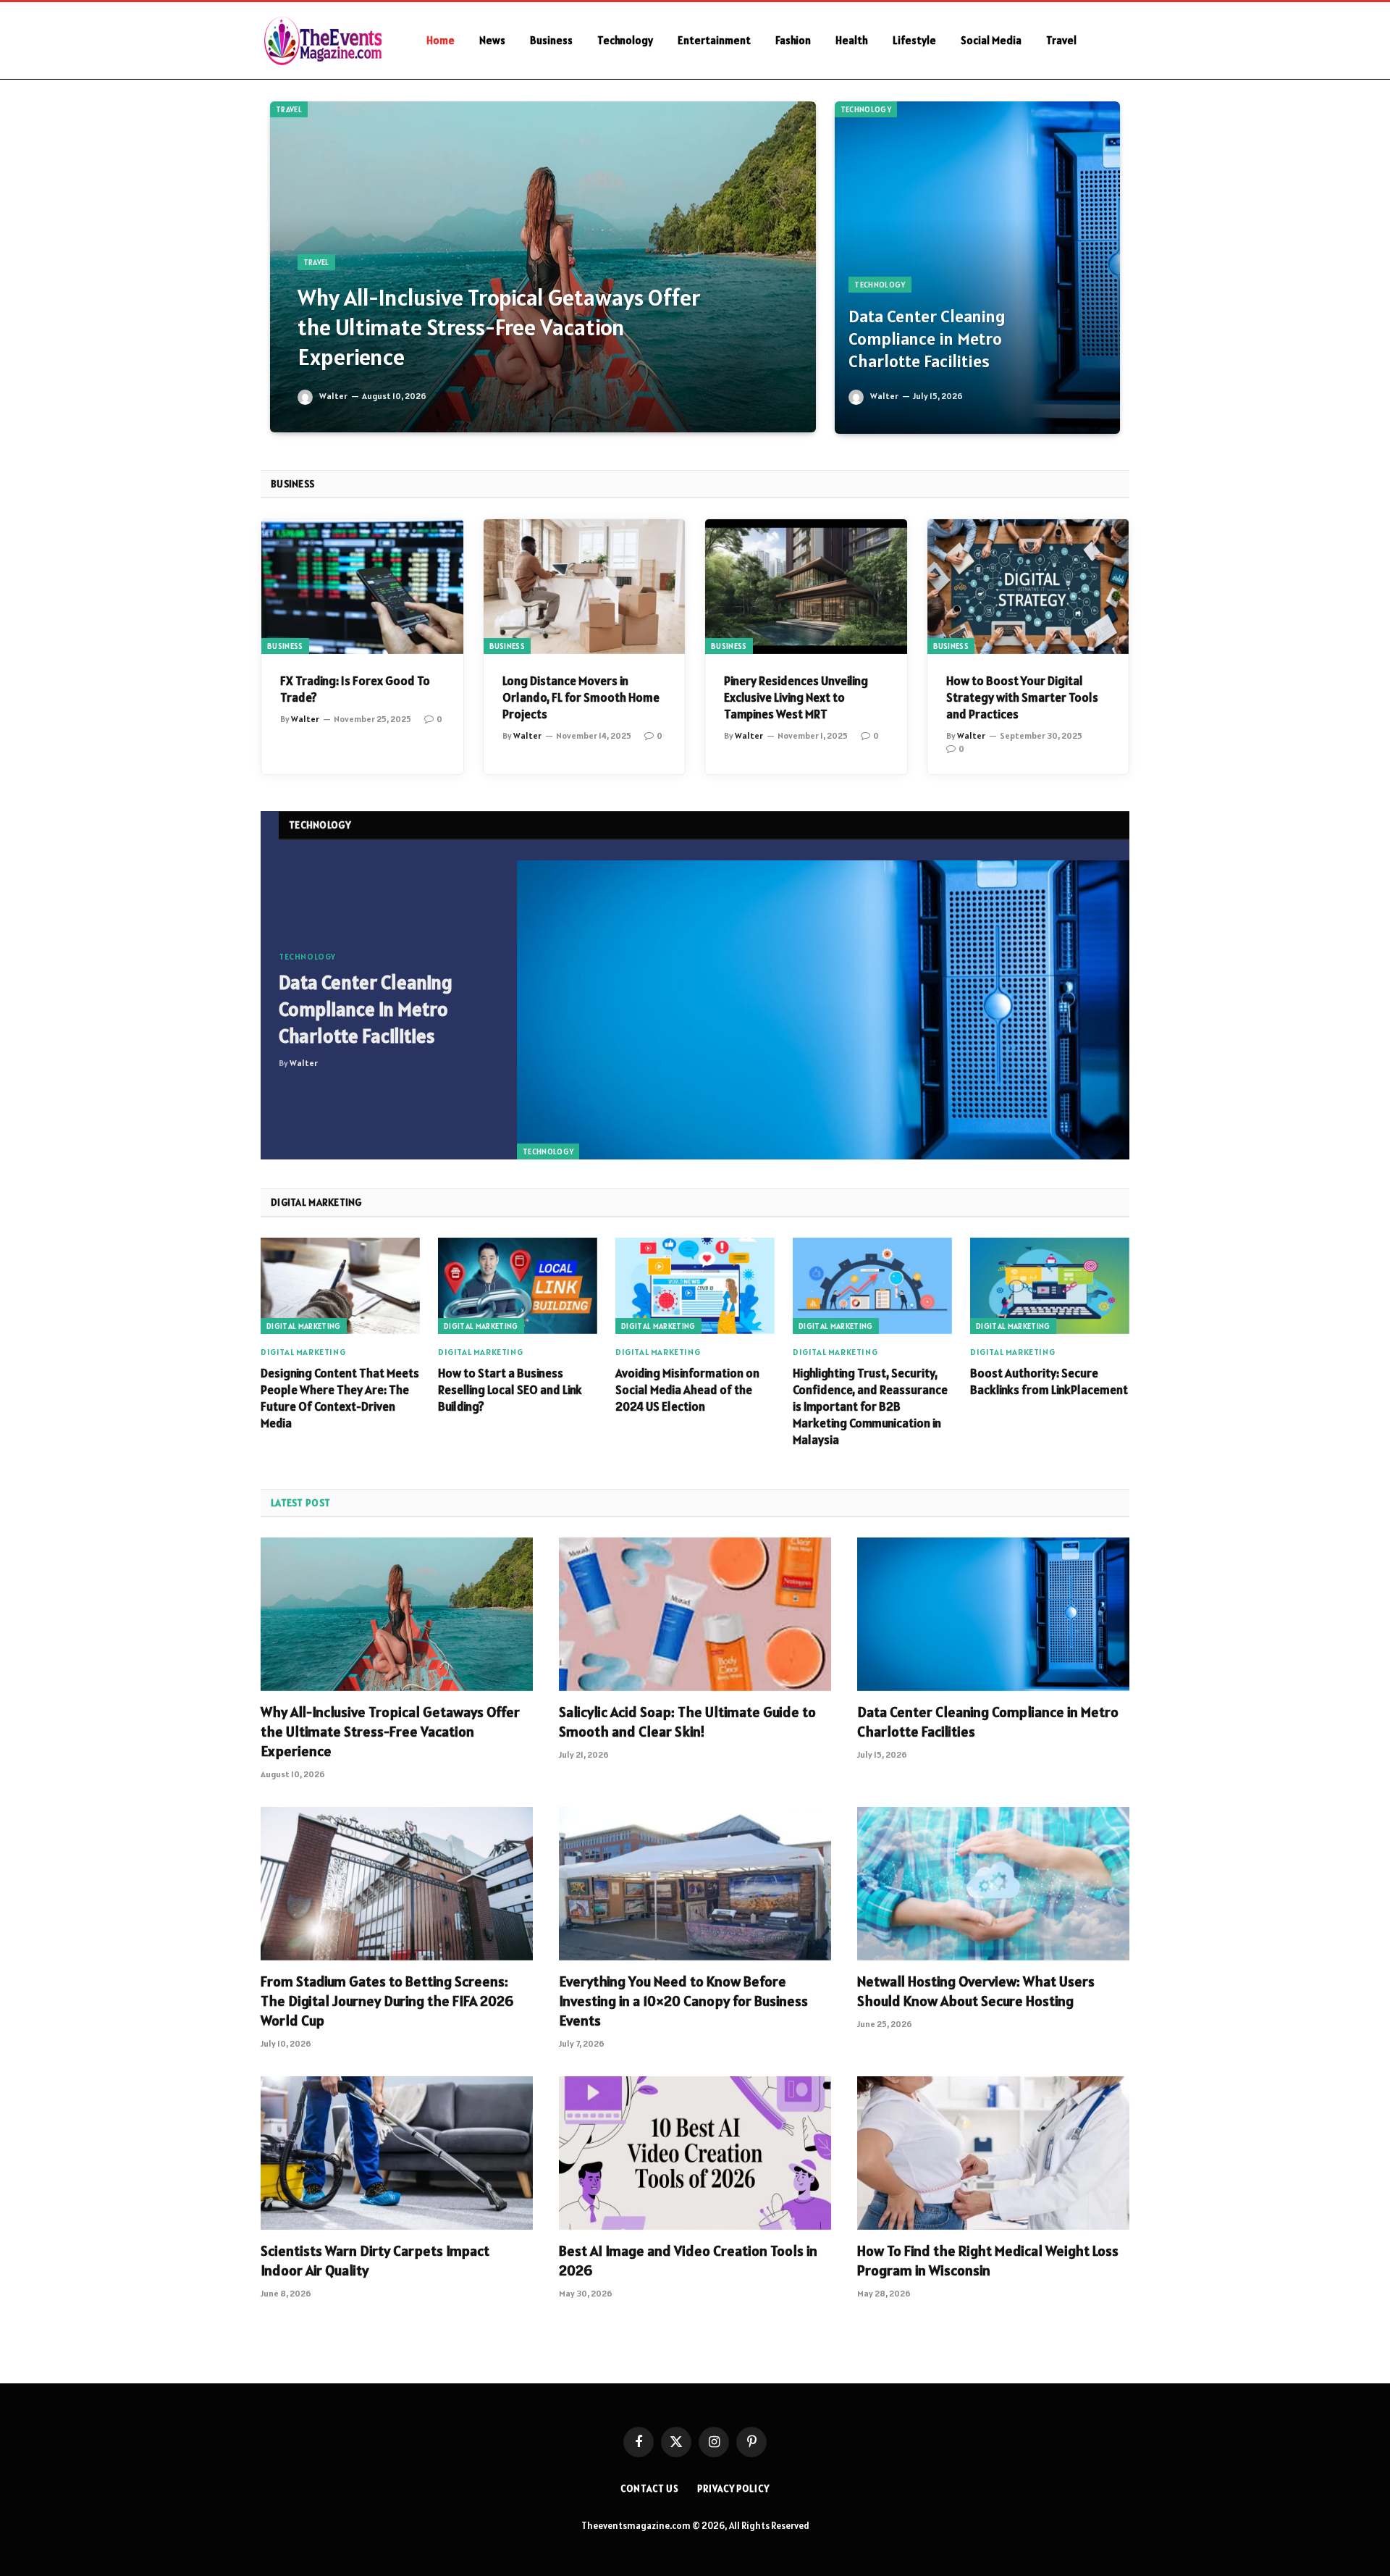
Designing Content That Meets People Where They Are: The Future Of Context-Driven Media (340, 1398)
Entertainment (714, 40)
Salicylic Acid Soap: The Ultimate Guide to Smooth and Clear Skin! (687, 1722)
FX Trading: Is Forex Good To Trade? (355, 689)
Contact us (650, 2489)
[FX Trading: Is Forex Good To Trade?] (362, 587)
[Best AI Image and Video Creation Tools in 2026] (695, 2153)
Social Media (991, 40)
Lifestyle (914, 40)
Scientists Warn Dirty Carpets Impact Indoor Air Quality (375, 2261)
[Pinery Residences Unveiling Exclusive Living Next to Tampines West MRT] (806, 587)
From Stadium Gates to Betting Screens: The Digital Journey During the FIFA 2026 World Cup (387, 2001)
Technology (625, 40)
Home (441, 40)
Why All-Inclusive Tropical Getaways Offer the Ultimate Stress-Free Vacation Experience (499, 327)
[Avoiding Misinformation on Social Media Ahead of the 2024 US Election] (695, 1286)
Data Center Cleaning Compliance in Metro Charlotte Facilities (927, 339)
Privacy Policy (733, 2489)
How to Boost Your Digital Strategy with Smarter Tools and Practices (1022, 697)
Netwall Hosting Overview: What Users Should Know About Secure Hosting (976, 1991)
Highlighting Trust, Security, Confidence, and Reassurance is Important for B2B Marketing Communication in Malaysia (870, 1406)
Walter (333, 396)
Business (551, 40)
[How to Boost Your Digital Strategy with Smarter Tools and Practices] (1028, 587)
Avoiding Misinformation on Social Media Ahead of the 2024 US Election (687, 1390)
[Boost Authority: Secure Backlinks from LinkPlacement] (1050, 1286)
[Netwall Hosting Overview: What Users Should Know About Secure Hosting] (993, 1884)
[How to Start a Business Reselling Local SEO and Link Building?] (518, 1286)
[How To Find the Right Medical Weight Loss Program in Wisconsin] (993, 2153)
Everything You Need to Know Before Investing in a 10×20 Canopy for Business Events (683, 2001)
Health (852, 40)
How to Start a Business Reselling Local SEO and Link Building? (510, 1390)
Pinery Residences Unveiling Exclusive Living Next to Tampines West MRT (796, 697)
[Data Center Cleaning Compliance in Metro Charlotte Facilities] (977, 268)
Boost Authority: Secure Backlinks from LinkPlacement (1049, 1381)
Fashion (793, 40)
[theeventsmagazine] (325, 41)
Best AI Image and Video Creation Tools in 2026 (688, 2261)
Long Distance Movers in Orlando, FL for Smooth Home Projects (581, 697)
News (492, 40)
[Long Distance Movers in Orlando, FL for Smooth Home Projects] (585, 587)
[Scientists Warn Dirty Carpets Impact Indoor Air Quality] (397, 2153)
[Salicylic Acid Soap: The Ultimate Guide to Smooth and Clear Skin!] (695, 1614)
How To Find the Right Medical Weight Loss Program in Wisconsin (988, 2261)
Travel (1061, 40)
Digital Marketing (304, 1326)
